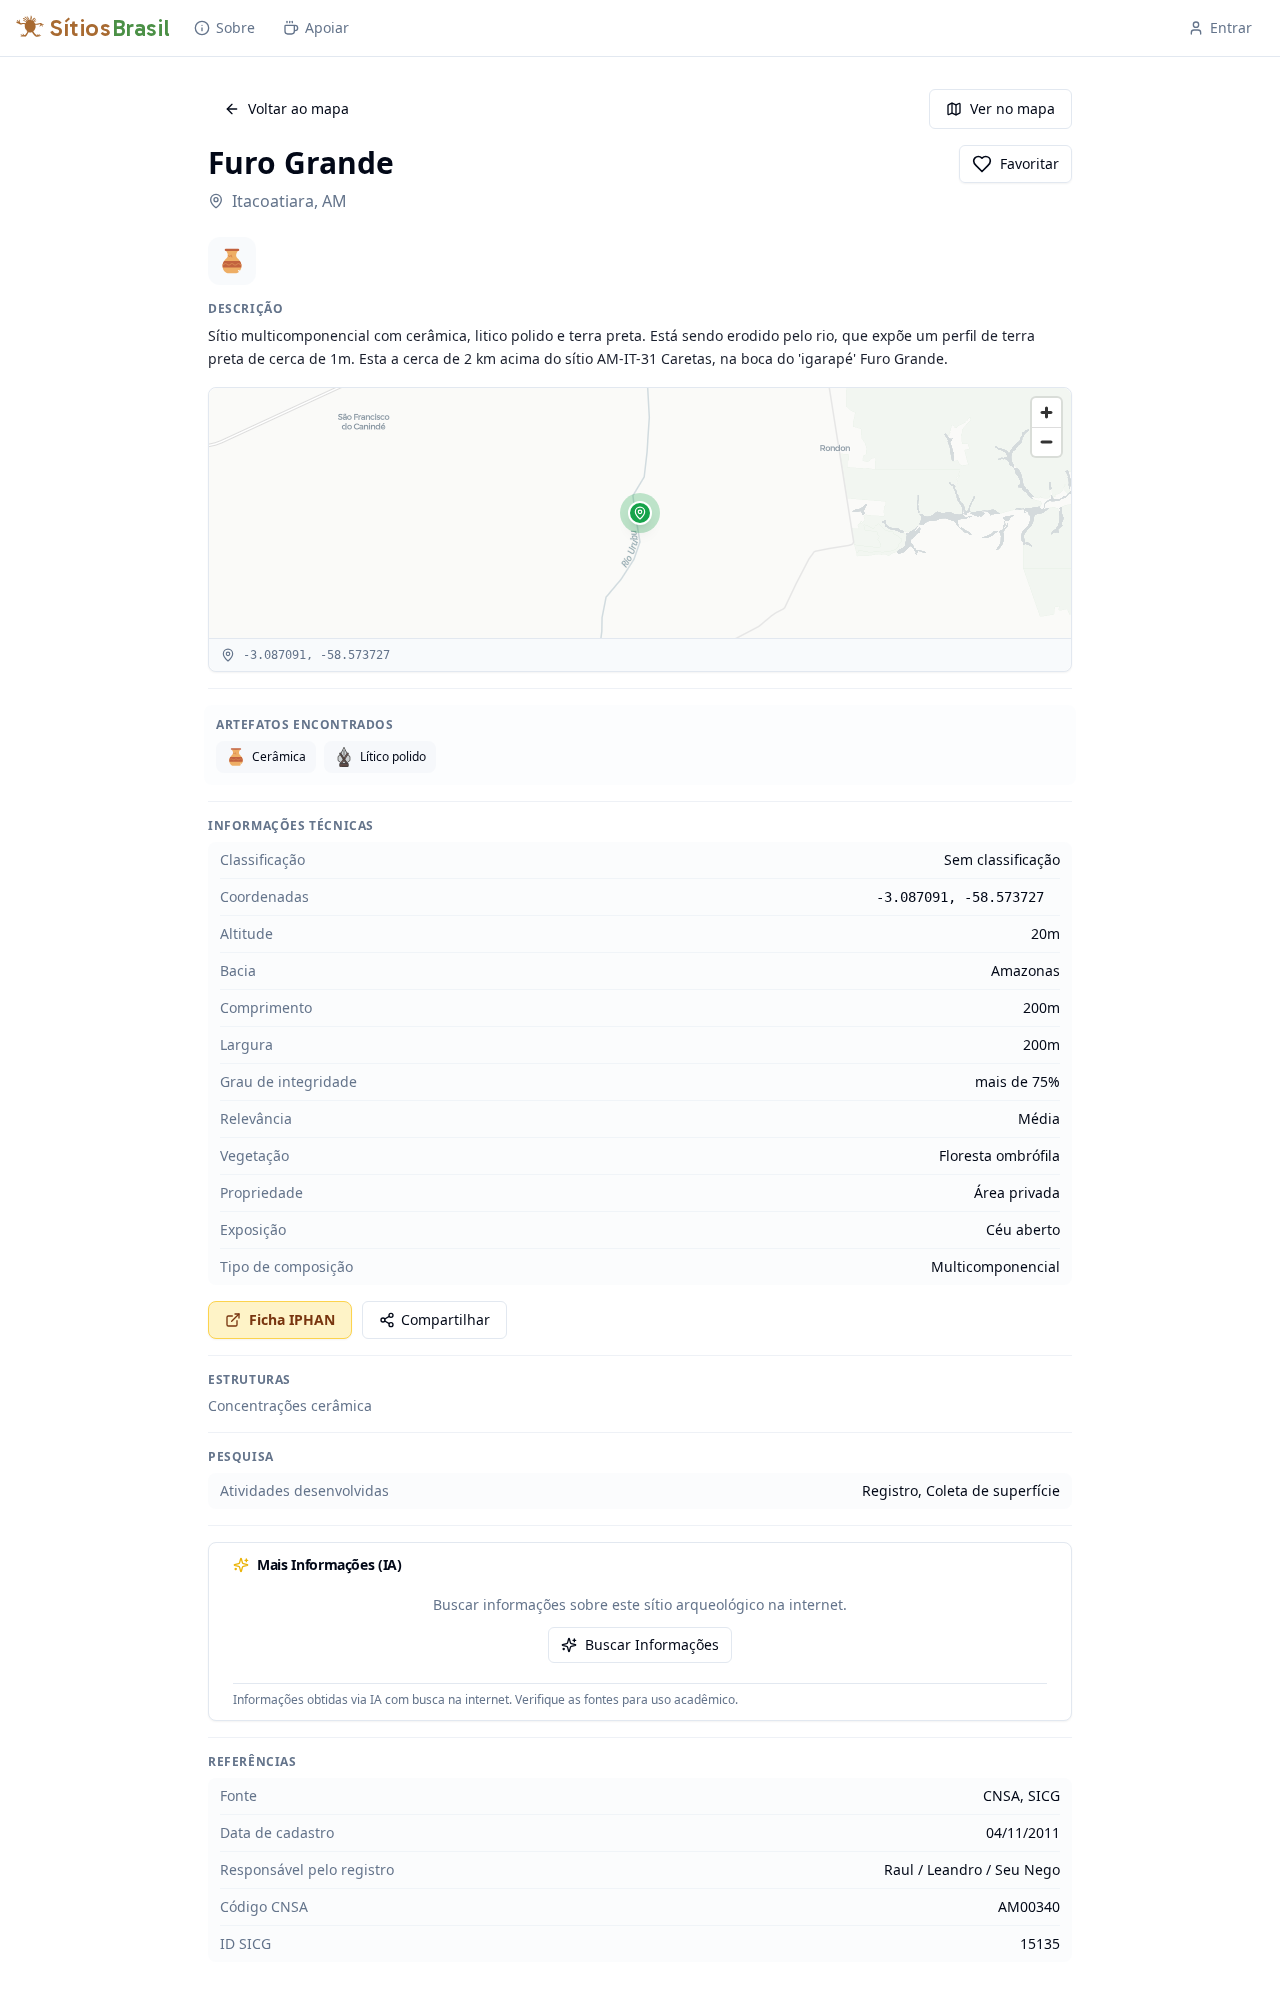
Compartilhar (445, 1319)
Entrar (1231, 27)
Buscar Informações (652, 1644)
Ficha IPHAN (292, 1319)
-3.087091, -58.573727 (960, 897)
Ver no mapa (1012, 108)
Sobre (235, 27)
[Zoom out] (1046, 441)
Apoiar (327, 27)
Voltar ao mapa (298, 108)
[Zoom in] (1046, 412)
